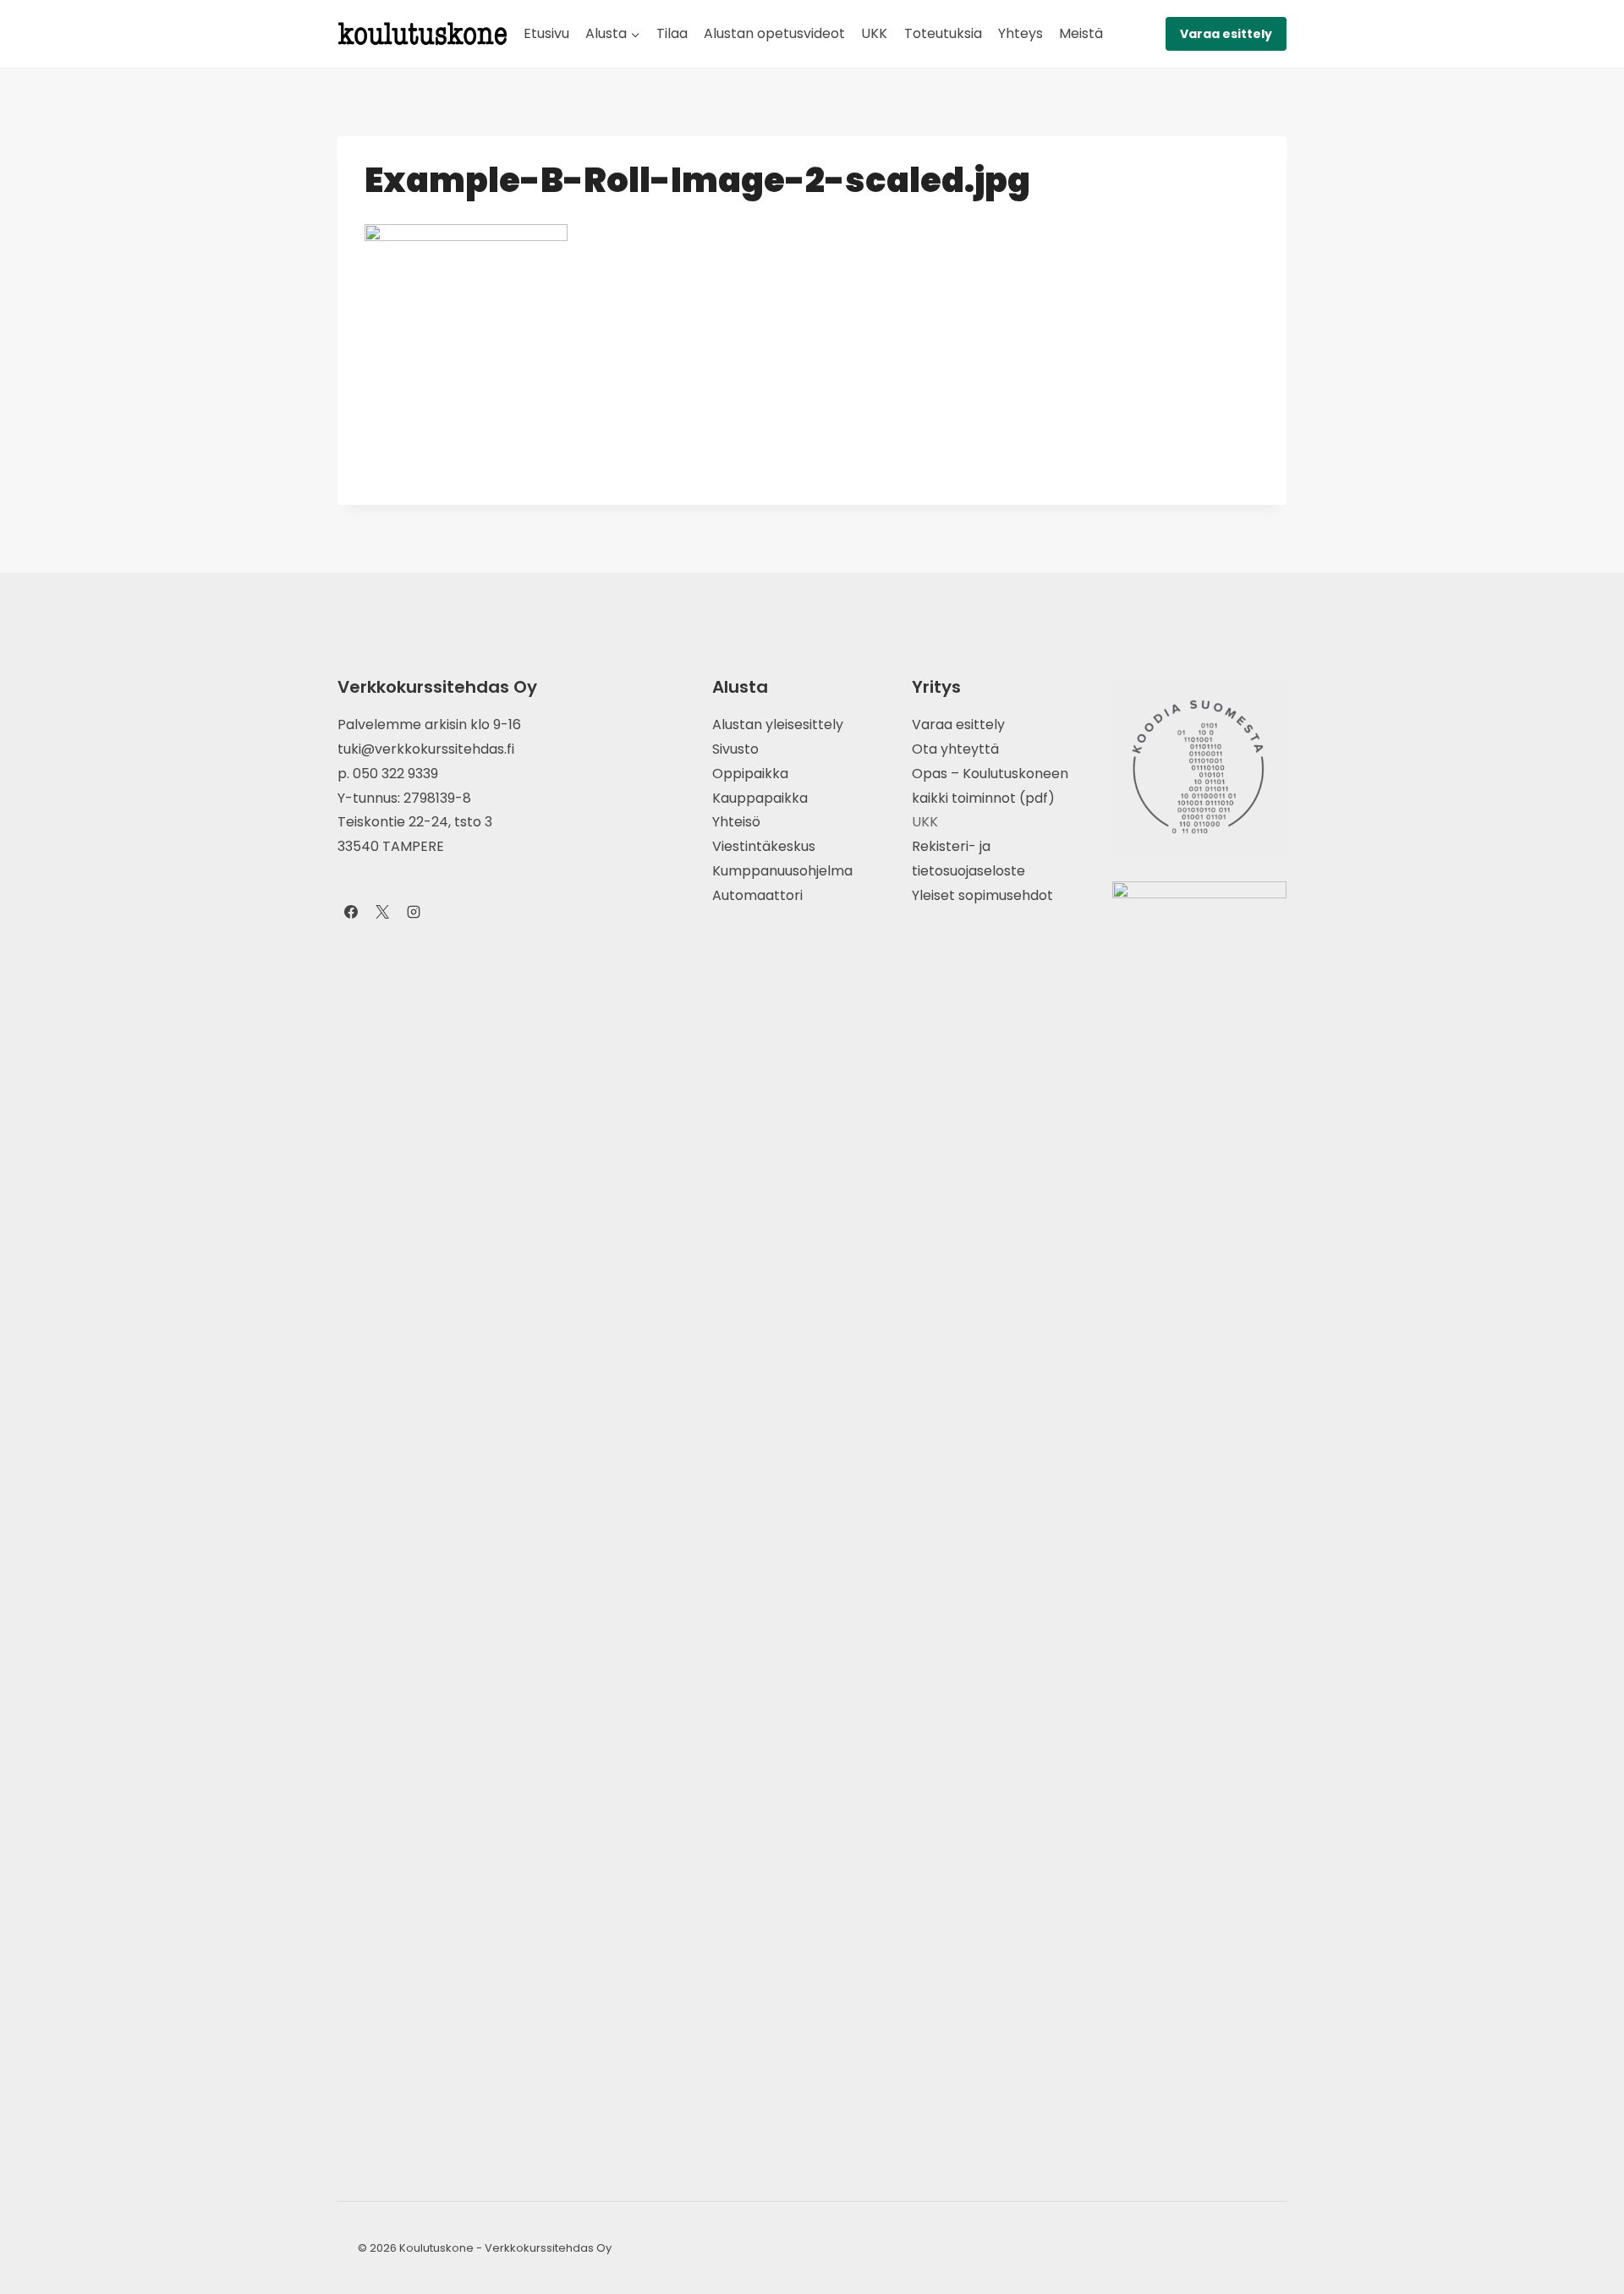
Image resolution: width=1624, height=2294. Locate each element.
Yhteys (1020, 33)
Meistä (1081, 33)
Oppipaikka (750, 774)
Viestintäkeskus (764, 846)
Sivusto (735, 749)
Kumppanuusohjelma (782, 871)
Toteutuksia (943, 33)
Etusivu (546, 33)
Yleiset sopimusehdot (982, 895)
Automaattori (757, 895)
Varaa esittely (1226, 34)
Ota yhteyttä (955, 749)
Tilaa (672, 33)
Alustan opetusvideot (774, 33)
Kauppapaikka (760, 798)
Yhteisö (736, 822)
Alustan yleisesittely (778, 724)
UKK (874, 33)
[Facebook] (351, 912)
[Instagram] (414, 912)
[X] (382, 912)
